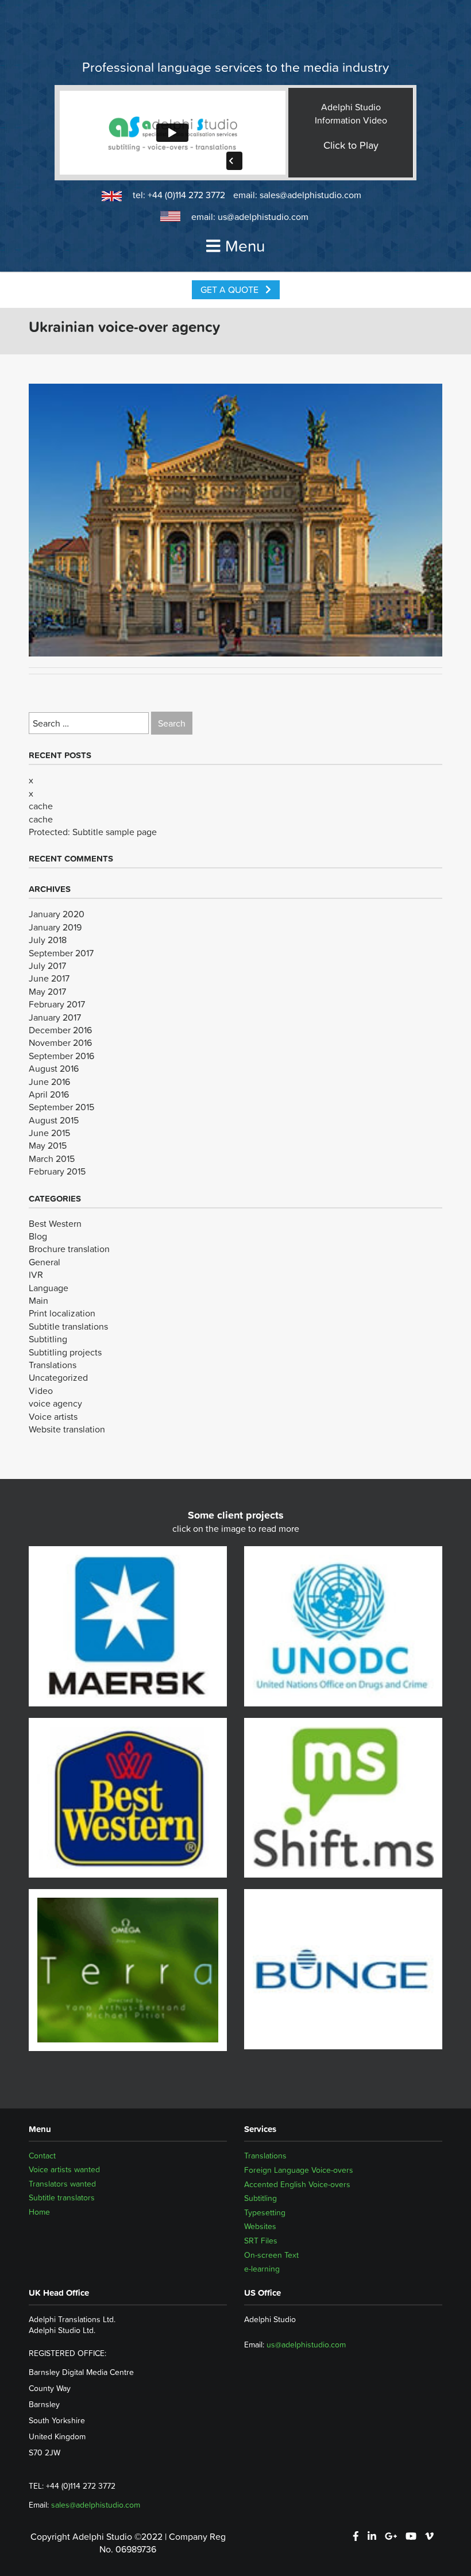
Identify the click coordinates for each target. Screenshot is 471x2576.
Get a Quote (231, 289)
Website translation (67, 1429)
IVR (36, 1275)
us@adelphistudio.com (263, 217)
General (45, 1262)
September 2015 (61, 1107)
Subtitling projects (65, 1352)
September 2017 (61, 953)
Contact (42, 2156)
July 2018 (48, 940)
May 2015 (48, 1145)
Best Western (55, 1223)
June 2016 (49, 1082)
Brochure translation (69, 1249)
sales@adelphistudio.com (310, 195)
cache (41, 806)
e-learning (262, 2269)
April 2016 (49, 1094)
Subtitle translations (68, 1326)
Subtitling (48, 1339)
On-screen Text (271, 2255)
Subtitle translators (62, 2198)
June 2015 (49, 1133)
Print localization (62, 1313)
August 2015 (54, 1120)
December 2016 (60, 1030)
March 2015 (52, 1158)
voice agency (55, 1403)
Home (39, 2212)
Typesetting (265, 2212)
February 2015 (57, 1171)
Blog (38, 1236)
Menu (245, 246)
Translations (53, 1365)
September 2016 (61, 1056)
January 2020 (57, 914)
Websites (260, 2226)
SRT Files (261, 2241)
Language (49, 1288)
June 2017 (49, 978)
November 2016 (60, 1042)
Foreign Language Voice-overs (299, 2170)
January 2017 (55, 1017)
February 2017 (57, 1004)
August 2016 (54, 1068)
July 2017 (47, 965)
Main (38, 1300)
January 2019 (55, 927)
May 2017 (47, 991)
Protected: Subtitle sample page (93, 832)
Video (41, 1391)
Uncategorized (58, 1377)
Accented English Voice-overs (297, 2184)
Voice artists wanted (64, 2170)
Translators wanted (62, 2184)
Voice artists (53, 1416)
